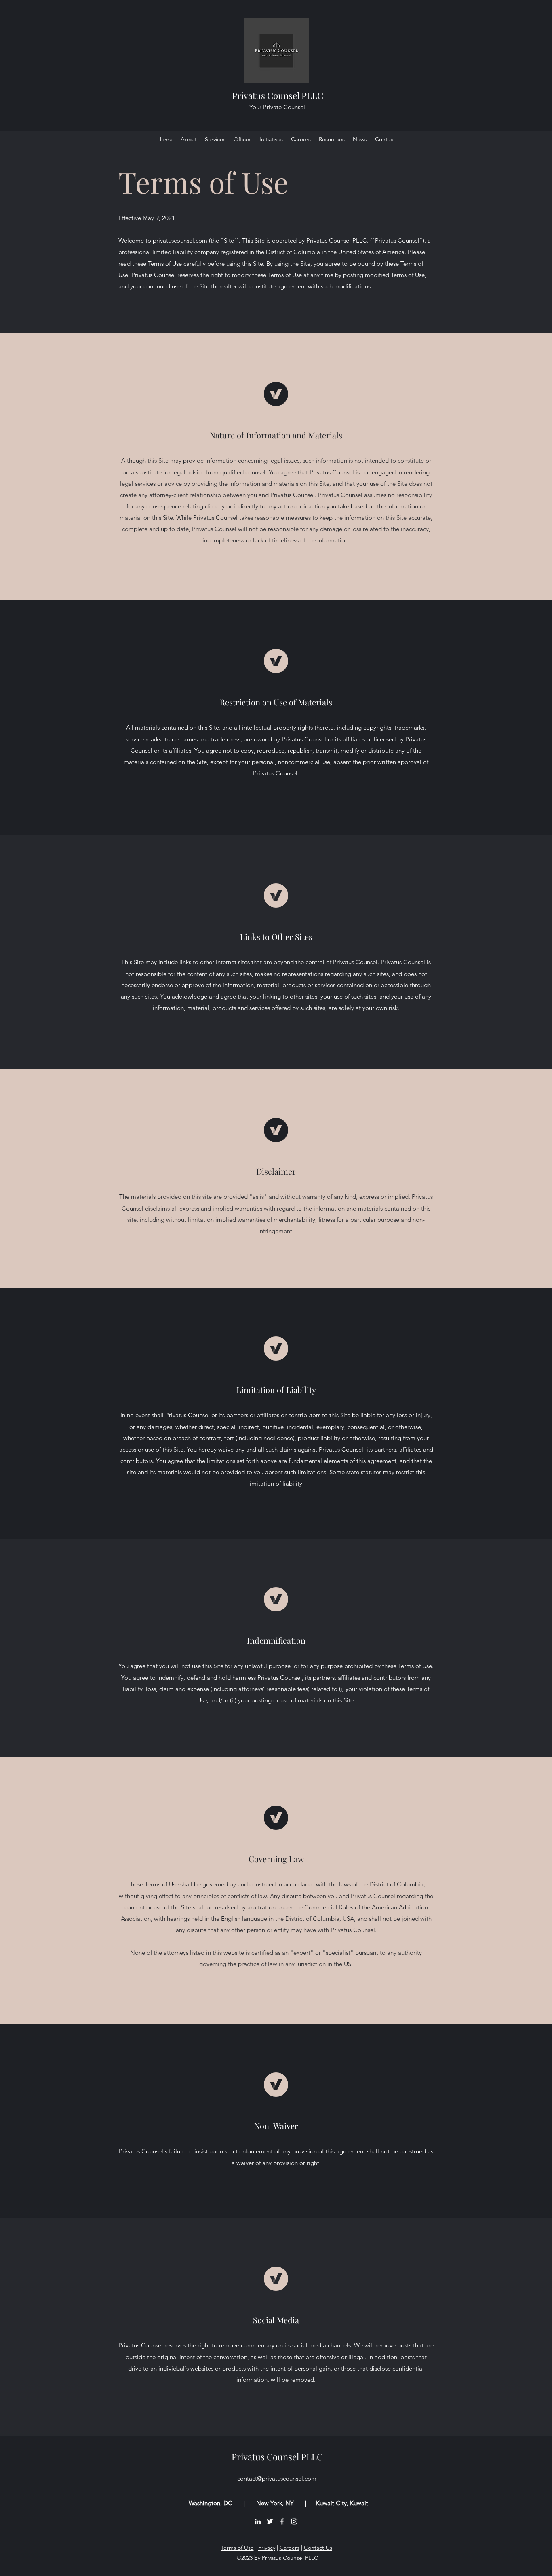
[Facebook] (282, 2521)
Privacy (267, 2548)
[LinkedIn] (258, 2521)
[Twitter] (270, 2521)
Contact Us (318, 2548)
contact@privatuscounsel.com (277, 2478)
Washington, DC (211, 2503)
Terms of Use (237, 2548)
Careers (290, 2548)
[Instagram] (294, 2521)
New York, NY (275, 2503)
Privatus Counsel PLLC (278, 95)
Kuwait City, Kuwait (342, 2503)
